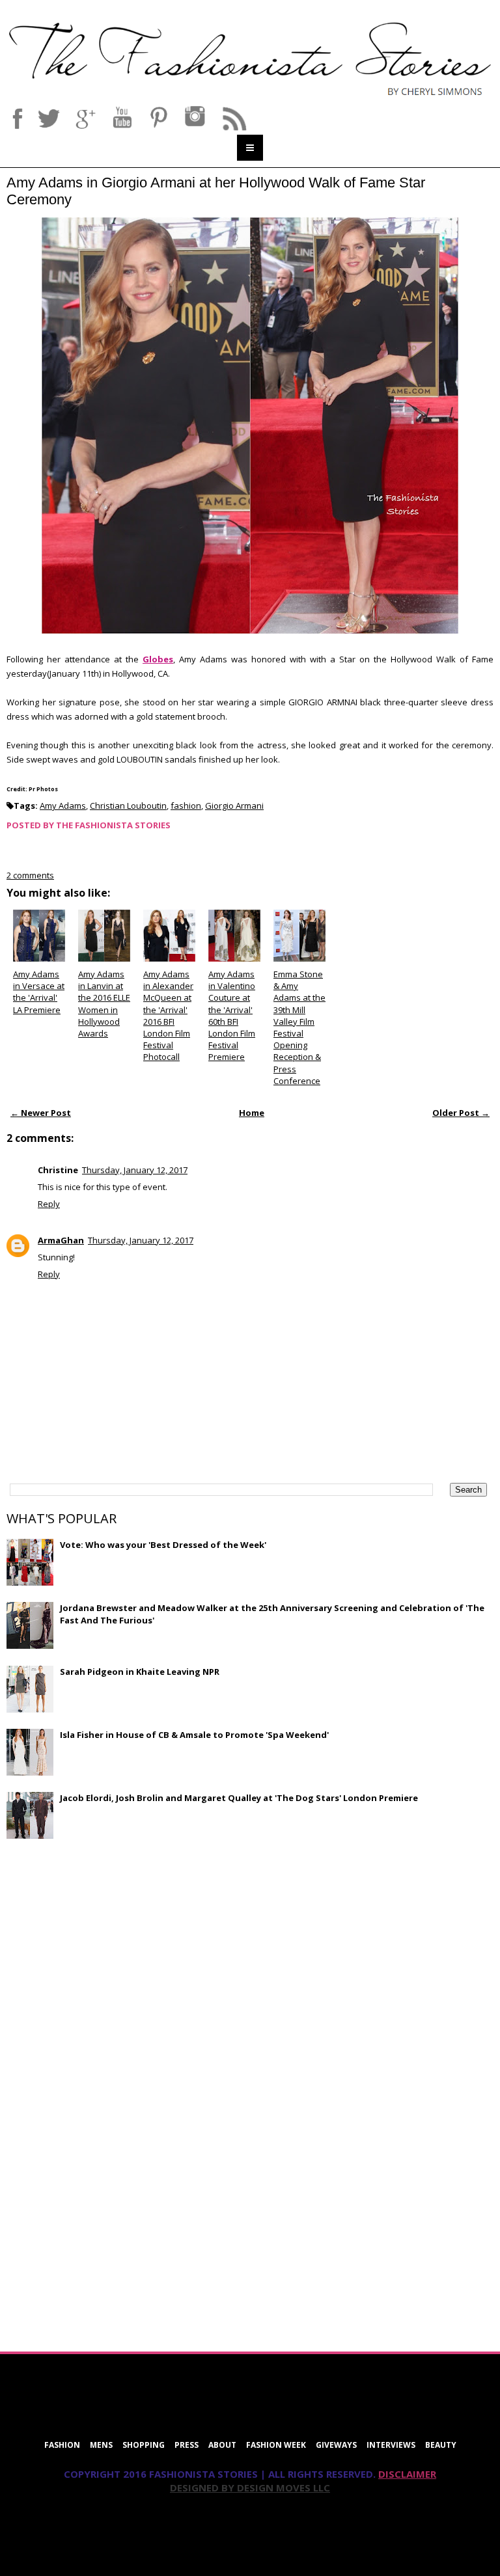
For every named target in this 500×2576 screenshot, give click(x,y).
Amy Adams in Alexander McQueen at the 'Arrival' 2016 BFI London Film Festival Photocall (168, 1015)
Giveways (336, 2445)
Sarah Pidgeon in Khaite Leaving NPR (140, 1672)
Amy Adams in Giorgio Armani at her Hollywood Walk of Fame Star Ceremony (216, 191)
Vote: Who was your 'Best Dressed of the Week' (163, 1545)
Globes (158, 659)
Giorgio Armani (234, 806)
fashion (186, 806)
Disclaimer (407, 2474)
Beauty (441, 2445)
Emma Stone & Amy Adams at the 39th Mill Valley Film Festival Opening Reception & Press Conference (299, 1027)
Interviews (391, 2445)
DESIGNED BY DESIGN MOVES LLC (250, 2488)
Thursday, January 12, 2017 (135, 1170)
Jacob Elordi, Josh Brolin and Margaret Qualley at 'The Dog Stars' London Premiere (239, 1798)
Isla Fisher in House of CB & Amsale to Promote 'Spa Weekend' (194, 1735)
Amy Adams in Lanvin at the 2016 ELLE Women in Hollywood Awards (104, 1004)
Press (187, 2445)
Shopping (144, 2445)
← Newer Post (41, 1113)
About (222, 2445)
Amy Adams (63, 806)
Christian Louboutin (128, 806)
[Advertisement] (104, 1943)
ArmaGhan (61, 1240)
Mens (101, 2445)
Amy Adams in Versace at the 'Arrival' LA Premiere (39, 992)
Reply (49, 1204)
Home (252, 1113)
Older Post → (461, 1113)
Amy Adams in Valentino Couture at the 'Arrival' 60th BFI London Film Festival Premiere (232, 1015)
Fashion (62, 2445)
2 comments (30, 875)
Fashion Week (276, 2445)
